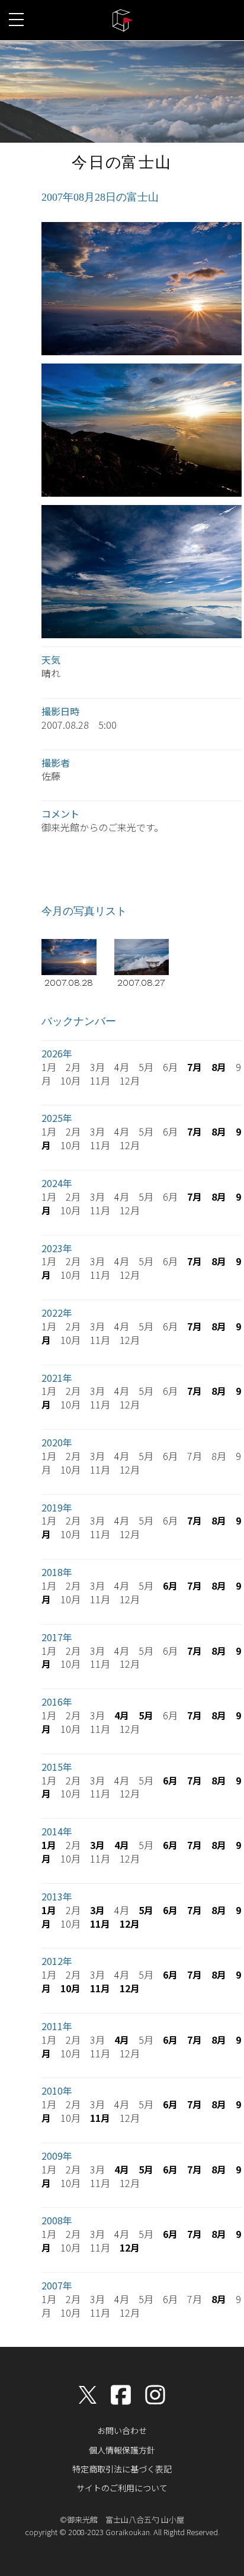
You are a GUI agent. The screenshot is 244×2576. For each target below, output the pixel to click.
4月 (122, 1715)
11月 (100, 1924)
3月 (97, 1845)
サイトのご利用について (122, 2488)
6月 (170, 1586)
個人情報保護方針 (122, 2450)
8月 (219, 1067)
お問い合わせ (122, 2430)
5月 (146, 1715)
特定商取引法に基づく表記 (122, 2469)
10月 (70, 1988)
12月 (130, 1924)
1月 (49, 1845)
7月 (195, 1067)
